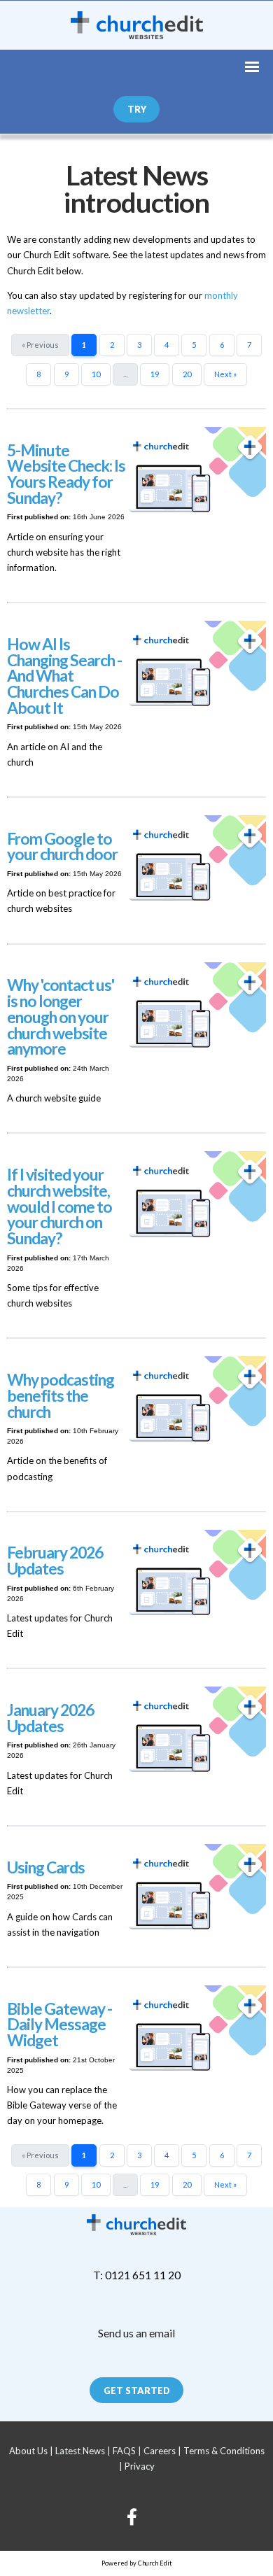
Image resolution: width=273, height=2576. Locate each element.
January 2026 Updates (50, 1718)
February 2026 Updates (55, 1561)
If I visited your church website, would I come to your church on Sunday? (59, 1206)
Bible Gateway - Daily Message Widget (59, 2025)
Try (137, 109)
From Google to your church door (62, 847)
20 (187, 374)
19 (155, 374)
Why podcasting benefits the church (61, 1396)
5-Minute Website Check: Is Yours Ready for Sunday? (66, 474)
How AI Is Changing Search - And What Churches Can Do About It (64, 676)
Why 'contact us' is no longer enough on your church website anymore (61, 1017)
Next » (225, 374)
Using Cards (46, 1867)
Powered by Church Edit (137, 2563)
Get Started (137, 2391)
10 (96, 374)
